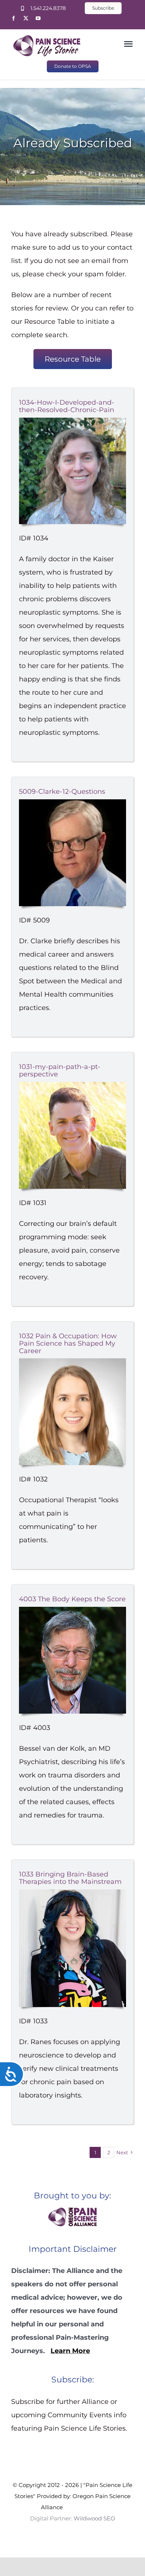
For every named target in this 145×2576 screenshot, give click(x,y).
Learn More (70, 2351)
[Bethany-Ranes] (72, 1893)
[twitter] (26, 18)
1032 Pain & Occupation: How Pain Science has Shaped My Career (68, 1343)
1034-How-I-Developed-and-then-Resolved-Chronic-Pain (67, 406)
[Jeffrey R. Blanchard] (72, 1085)
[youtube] (38, 18)
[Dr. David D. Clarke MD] (72, 803)
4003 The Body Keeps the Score (72, 1599)
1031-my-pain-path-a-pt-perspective (60, 1070)
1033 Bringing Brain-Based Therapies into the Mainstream (70, 1878)
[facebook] (14, 18)
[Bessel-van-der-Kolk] (72, 1610)
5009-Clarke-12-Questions (62, 792)
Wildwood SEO (84, 2507)
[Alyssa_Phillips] (72, 1362)
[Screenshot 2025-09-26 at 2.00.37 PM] (72, 421)
